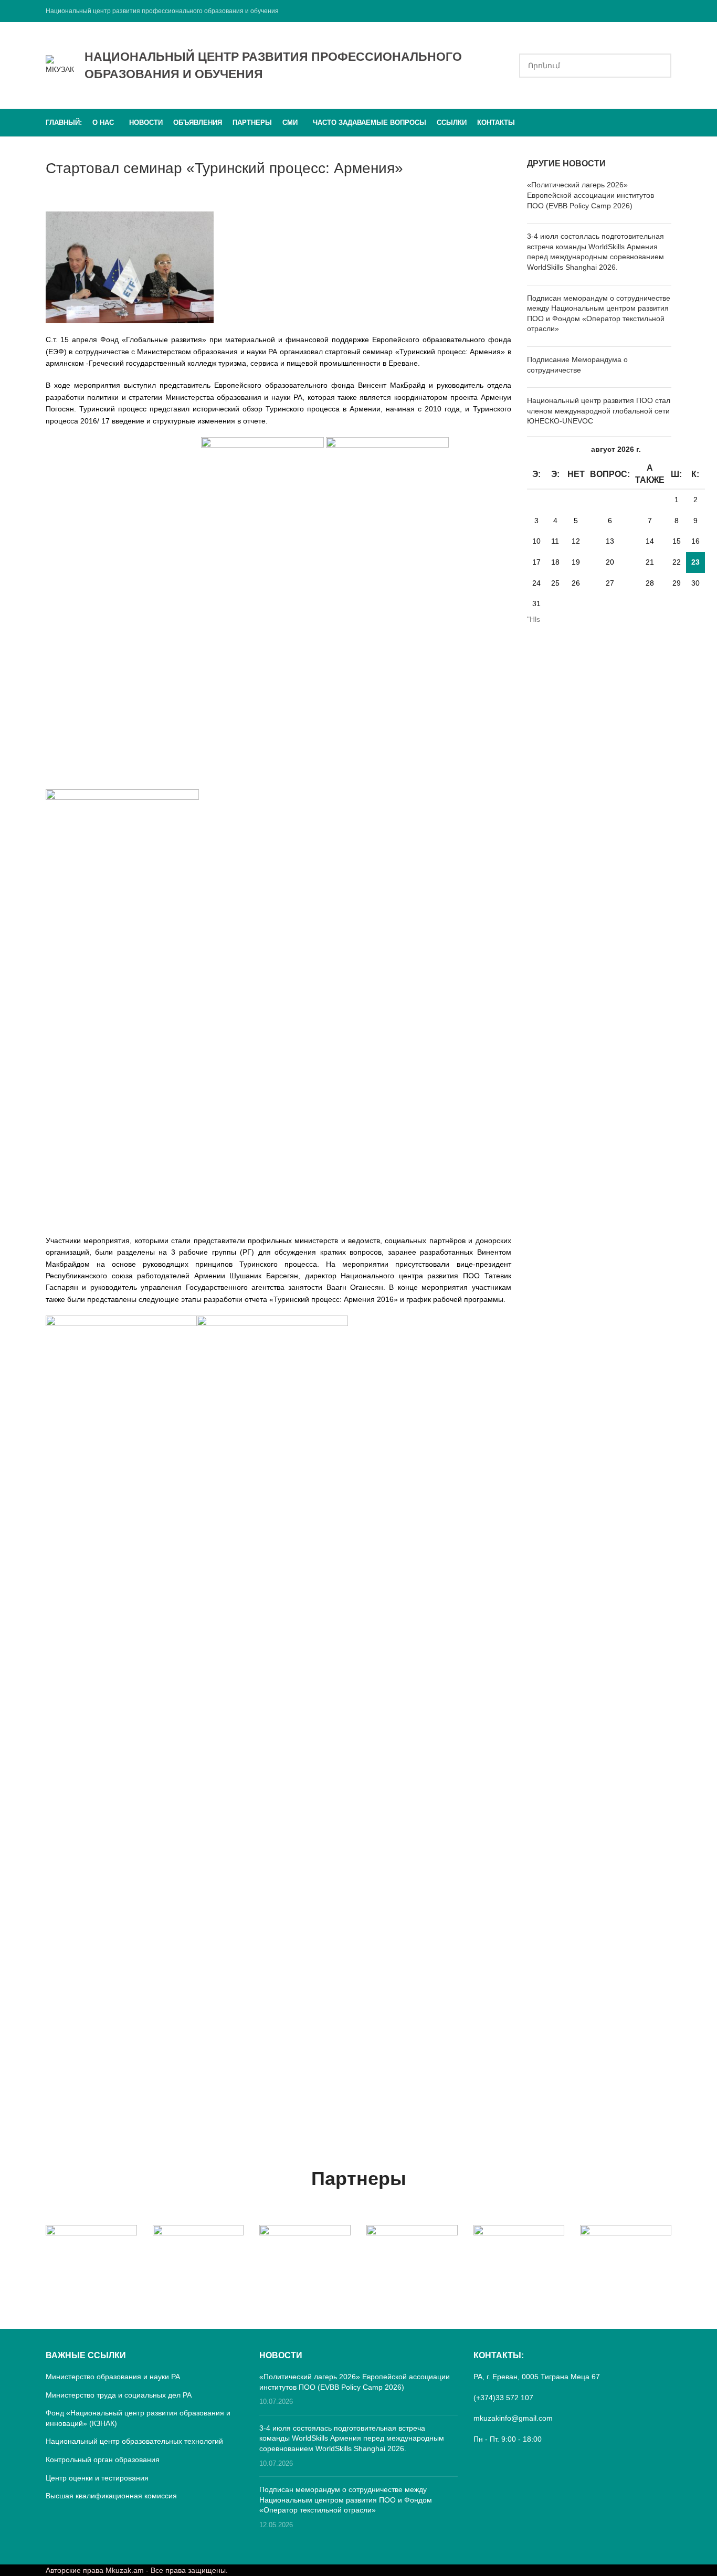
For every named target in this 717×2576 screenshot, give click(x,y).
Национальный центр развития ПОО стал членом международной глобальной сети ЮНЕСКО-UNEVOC (599, 411)
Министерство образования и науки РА (113, 2377)
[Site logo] (60, 65)
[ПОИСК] (659, 66)
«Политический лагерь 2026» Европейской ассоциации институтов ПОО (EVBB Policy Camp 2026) (591, 195)
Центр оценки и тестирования (97, 2478)
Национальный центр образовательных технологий (134, 2441)
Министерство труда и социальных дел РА (119, 2395)
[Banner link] (91, 2248)
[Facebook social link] (665, 11)
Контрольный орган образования (103, 2460)
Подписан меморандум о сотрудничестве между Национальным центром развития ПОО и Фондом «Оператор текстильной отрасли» (346, 2500)
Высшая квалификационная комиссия (111, 2496)
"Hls (534, 619)
